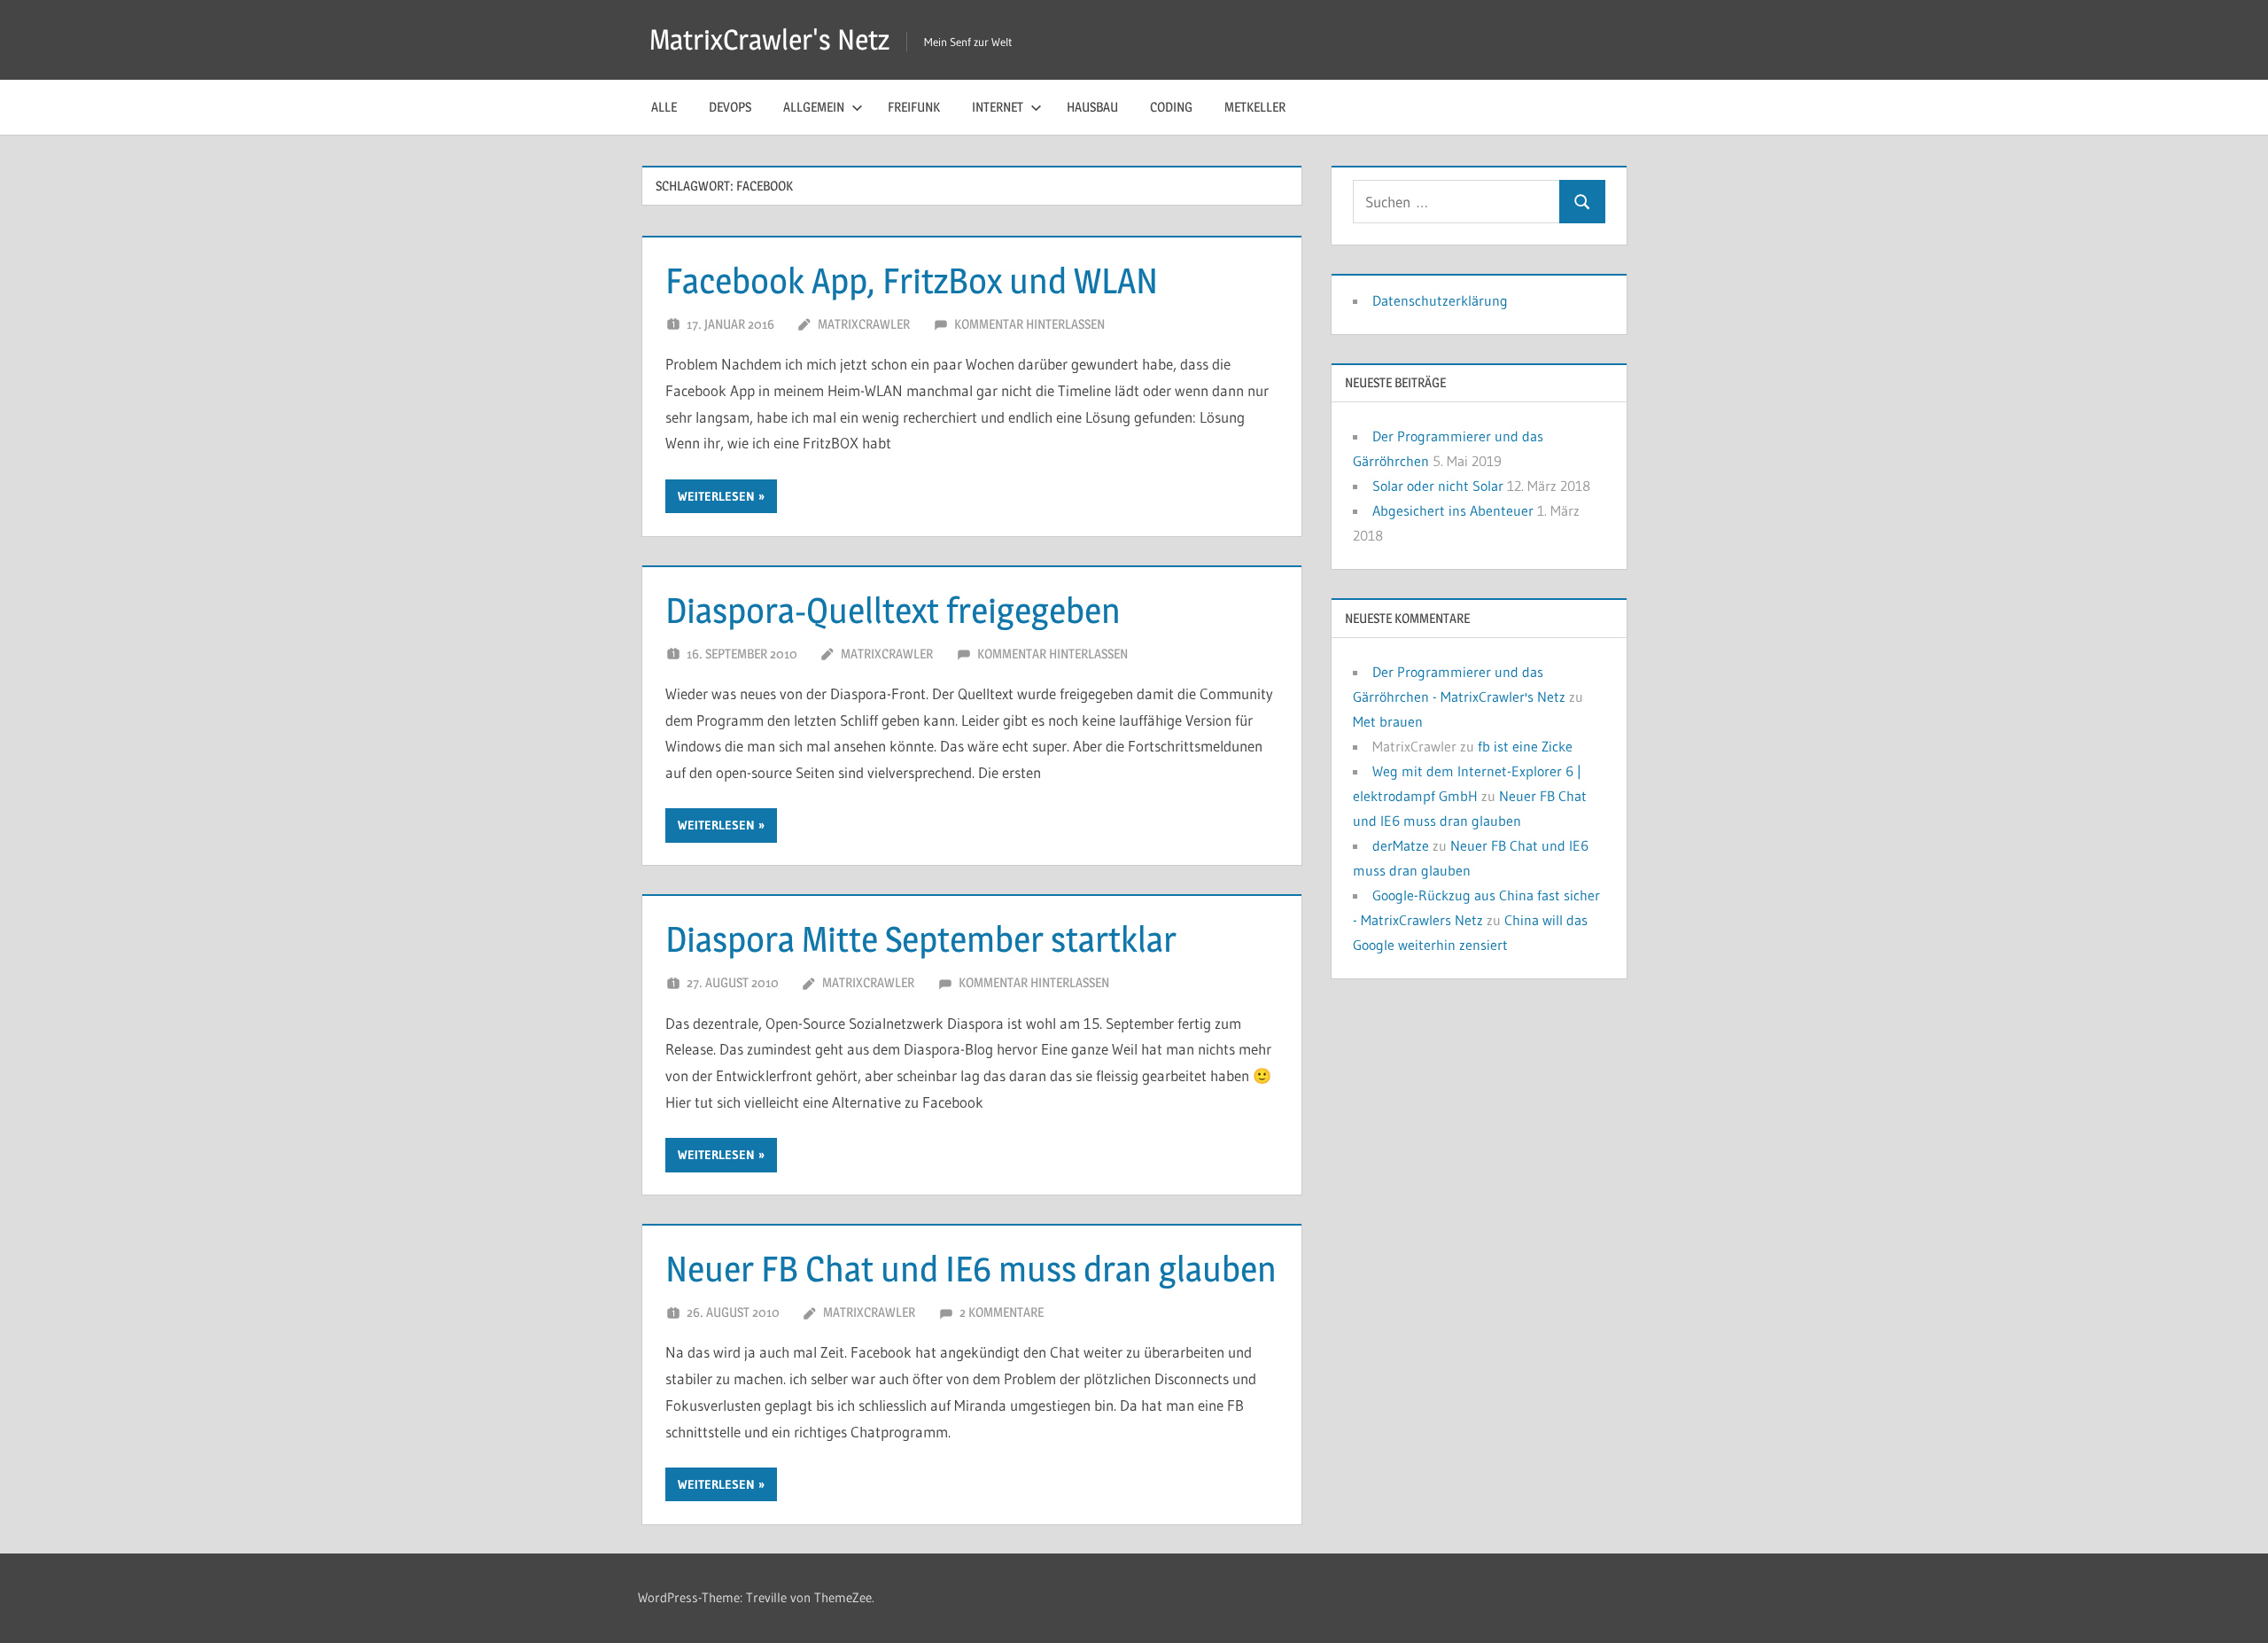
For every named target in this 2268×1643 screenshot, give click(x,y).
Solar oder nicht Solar (1438, 486)
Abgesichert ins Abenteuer (1453, 510)
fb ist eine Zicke (1525, 746)
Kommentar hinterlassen (1029, 324)
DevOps (730, 107)
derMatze (1401, 845)
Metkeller (1255, 107)
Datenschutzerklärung (1440, 300)
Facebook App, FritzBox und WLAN (912, 280)
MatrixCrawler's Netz (769, 39)
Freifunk (914, 107)
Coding (1171, 107)
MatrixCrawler (864, 324)
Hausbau (1092, 107)
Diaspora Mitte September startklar (921, 939)
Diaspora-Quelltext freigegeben (893, 610)
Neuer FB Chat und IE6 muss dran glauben (971, 1269)
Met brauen (1388, 721)
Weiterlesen (716, 496)
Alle (664, 107)
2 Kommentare (1002, 1312)
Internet (998, 107)
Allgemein (814, 107)
